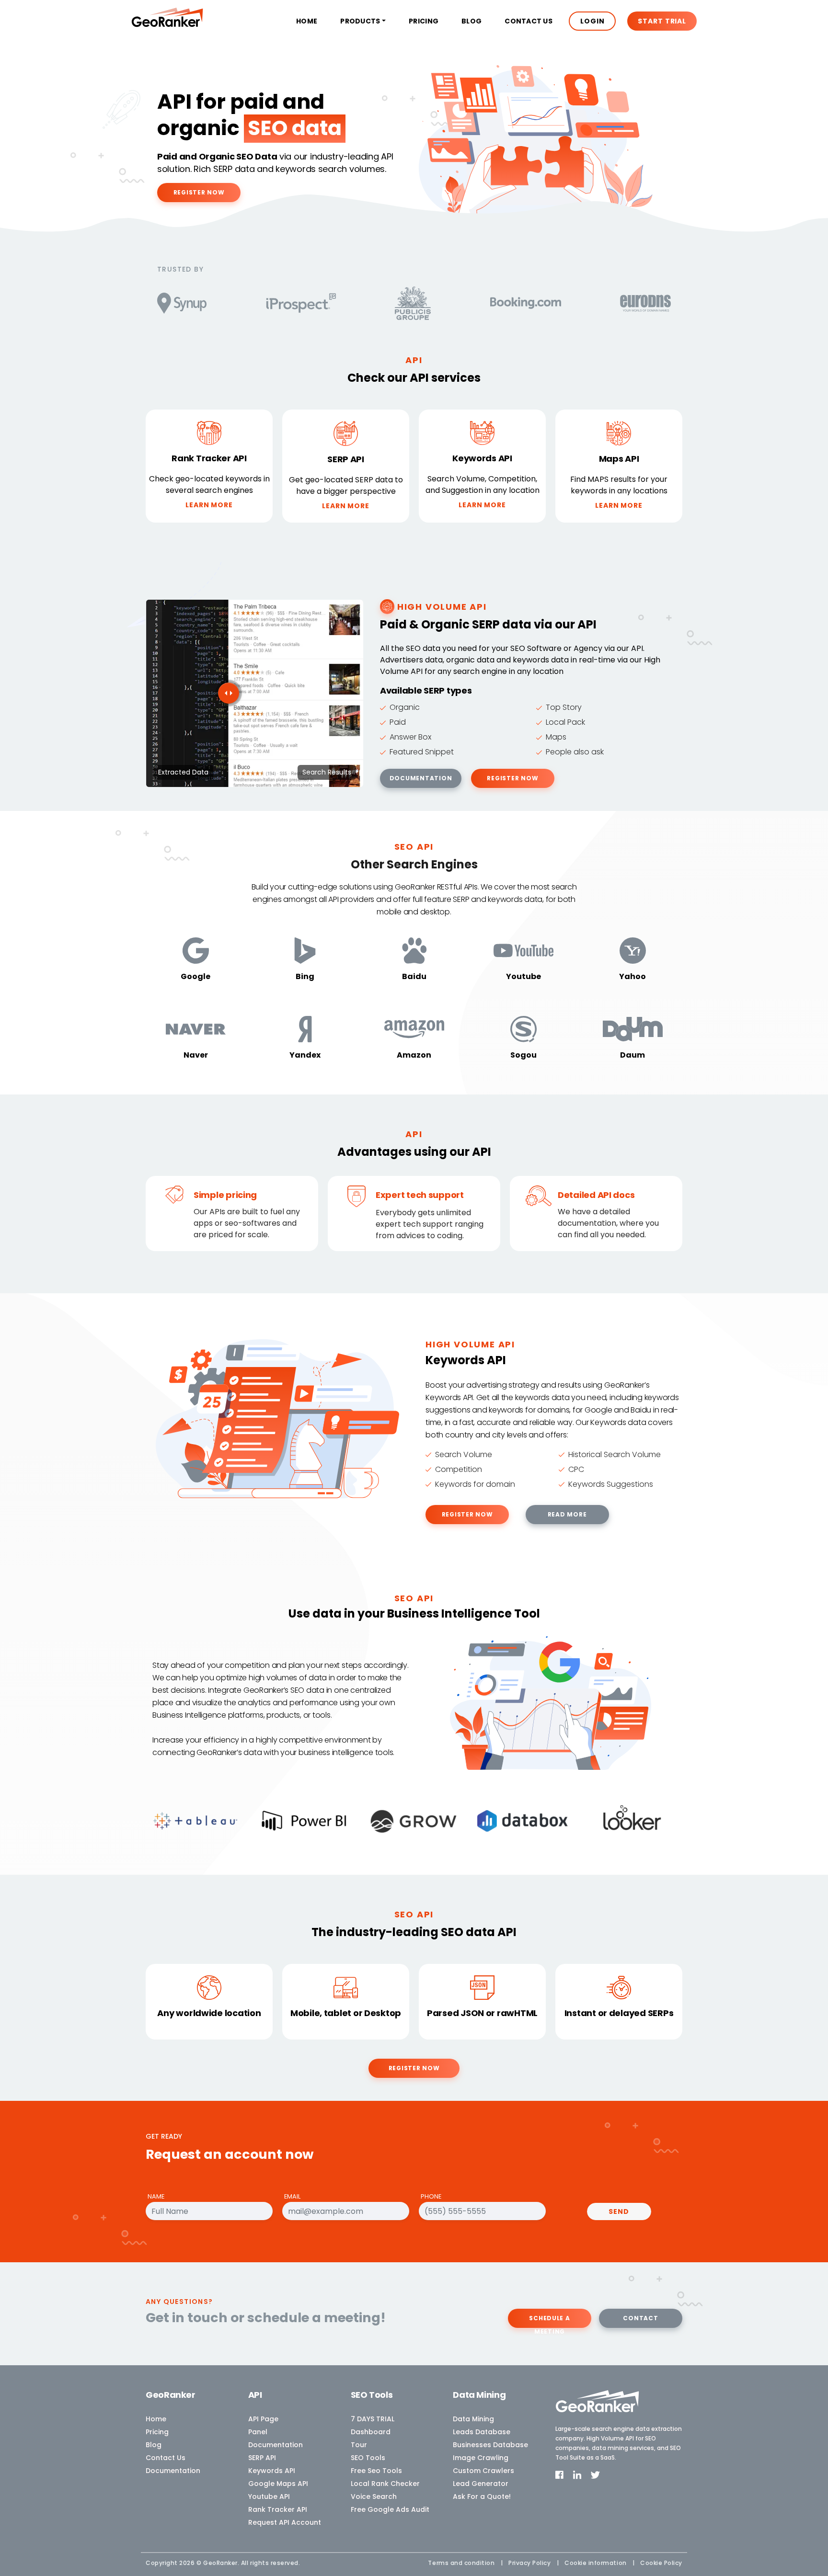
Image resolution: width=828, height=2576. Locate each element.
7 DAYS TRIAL (373, 2419)
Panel (258, 2432)
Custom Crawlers (483, 2471)
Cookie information (596, 2563)
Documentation (173, 2471)
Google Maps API (278, 2484)
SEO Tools (368, 2458)
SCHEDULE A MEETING (549, 2321)
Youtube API (269, 2496)
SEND (619, 2211)
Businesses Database (490, 2445)
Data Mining (473, 2419)
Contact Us (529, 21)
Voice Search (374, 2496)
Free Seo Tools (376, 2471)
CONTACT (640, 2318)
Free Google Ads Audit (390, 2509)
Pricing (424, 21)
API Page (263, 2419)
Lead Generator (481, 2484)
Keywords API (272, 2471)
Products (360, 21)
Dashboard (371, 2432)
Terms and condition (461, 2563)
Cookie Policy (661, 2563)
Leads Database (482, 2432)
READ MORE (567, 1514)
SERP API (262, 2458)
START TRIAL (662, 21)
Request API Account (285, 2522)
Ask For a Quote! (482, 2496)
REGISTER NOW (199, 192)
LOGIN (592, 21)
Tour (359, 2445)
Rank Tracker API (278, 2509)
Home (307, 21)
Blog (471, 21)
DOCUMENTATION (421, 778)
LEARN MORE (209, 505)
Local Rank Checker (385, 2484)
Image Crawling (481, 2458)
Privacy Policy (529, 2563)
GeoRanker (220, 2563)
